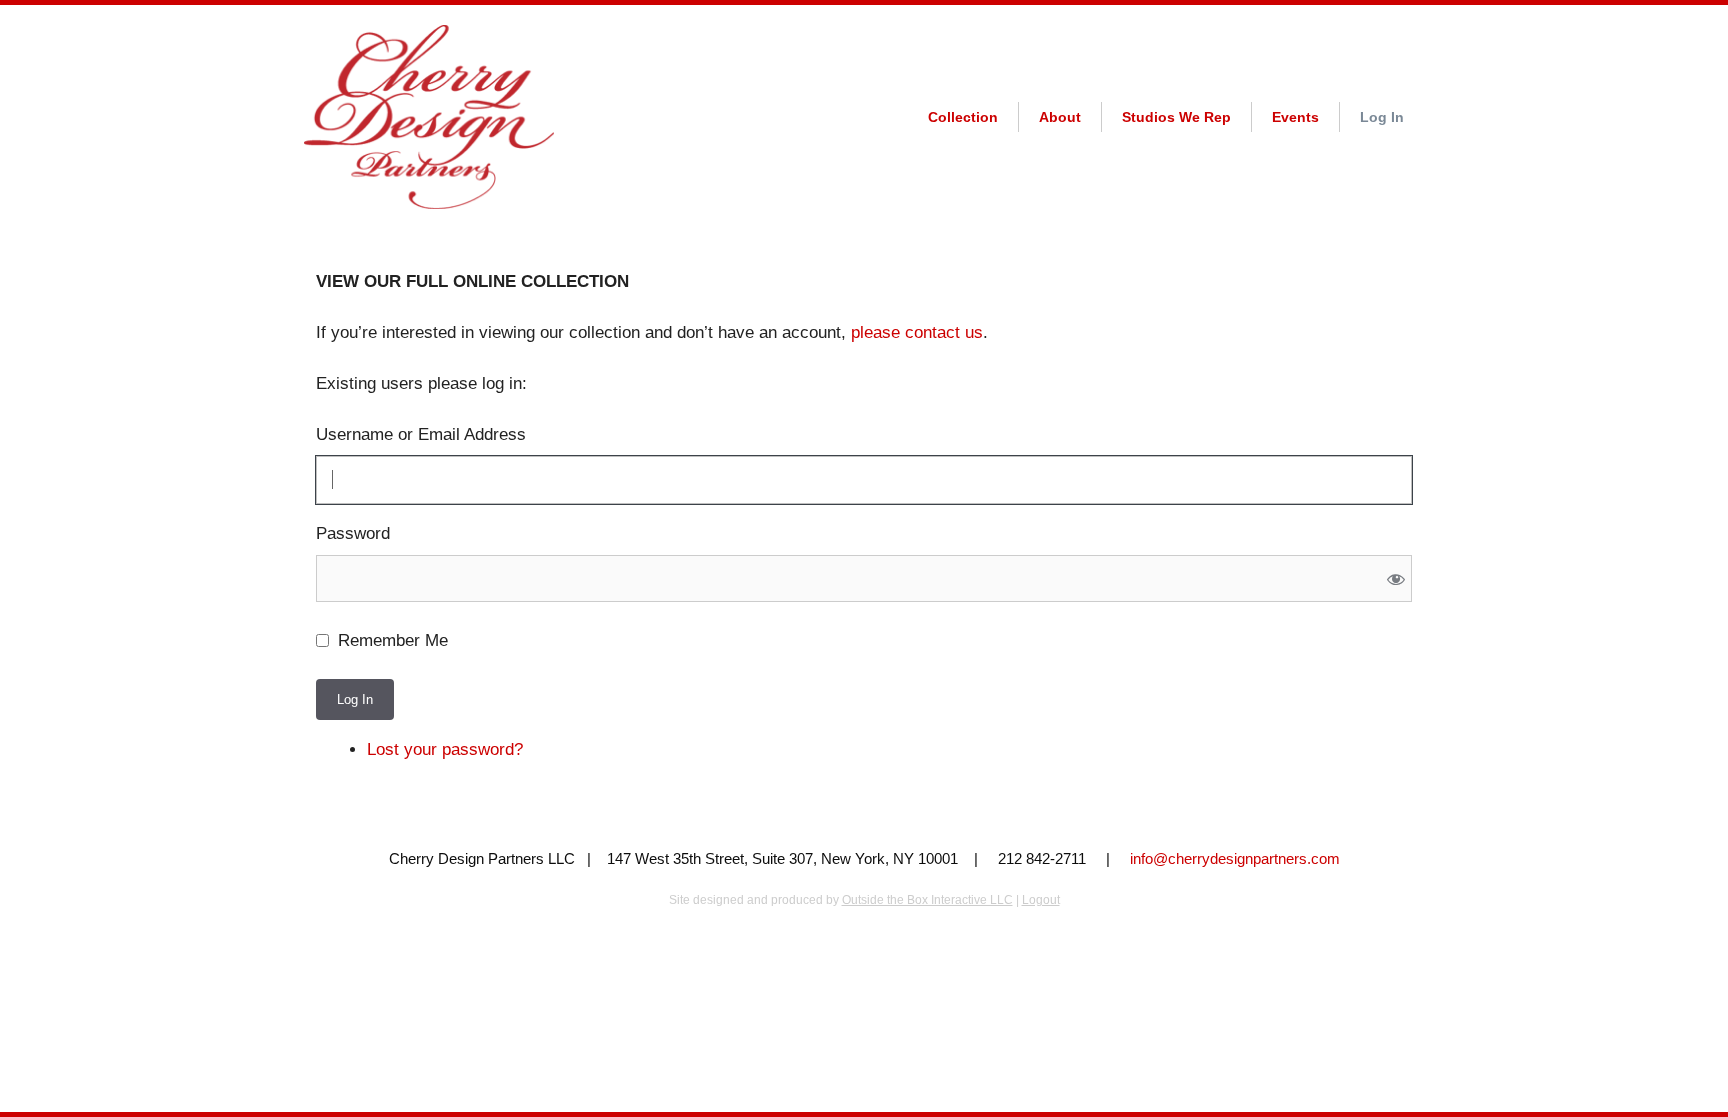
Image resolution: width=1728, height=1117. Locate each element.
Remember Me (393, 640)
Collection (963, 117)
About (1060, 117)
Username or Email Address (421, 434)
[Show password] (1395, 578)
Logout (1041, 900)
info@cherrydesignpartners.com (1235, 858)
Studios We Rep (1176, 117)
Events (1295, 117)
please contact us (917, 332)
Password (353, 533)
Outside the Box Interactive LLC (927, 900)
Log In (1382, 117)
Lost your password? (445, 749)
